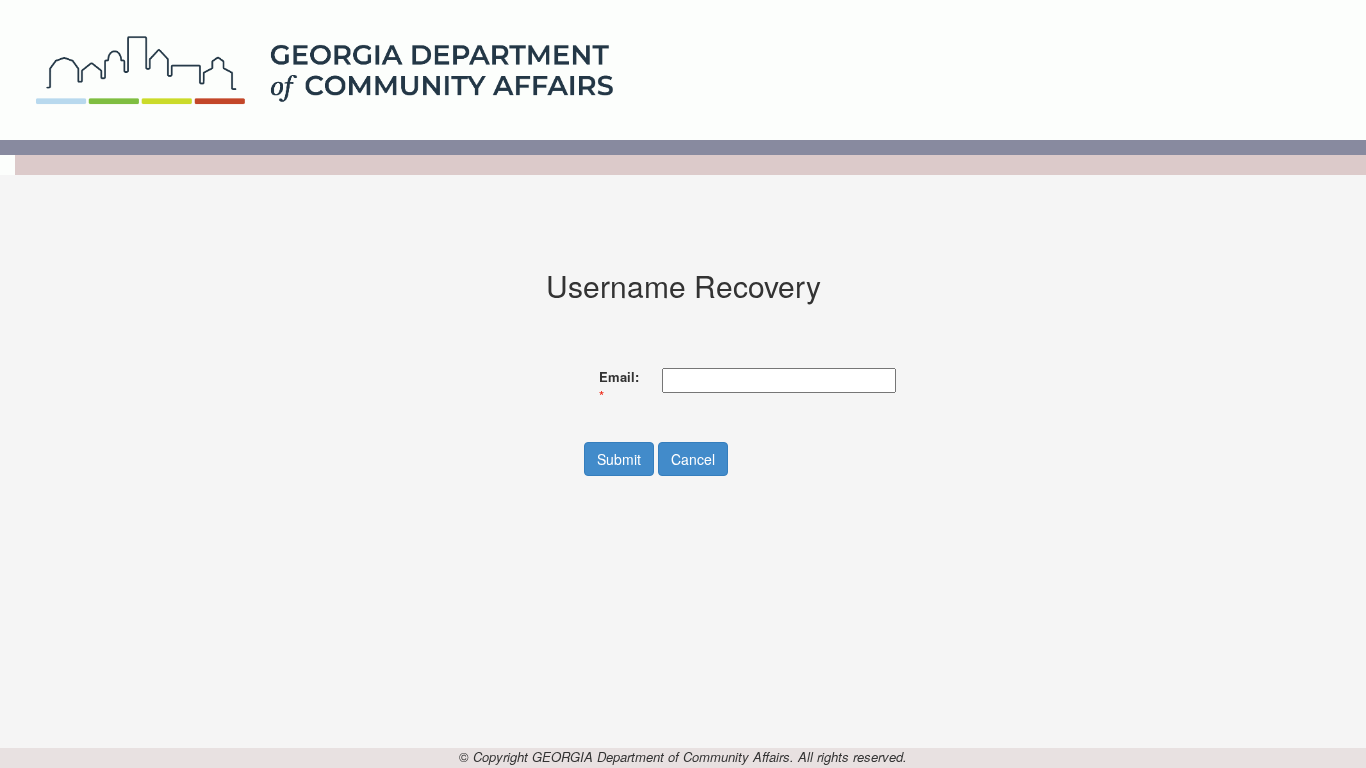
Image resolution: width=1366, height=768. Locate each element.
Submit (619, 459)
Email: (619, 377)
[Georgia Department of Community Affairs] (324, 67)
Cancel (693, 459)
